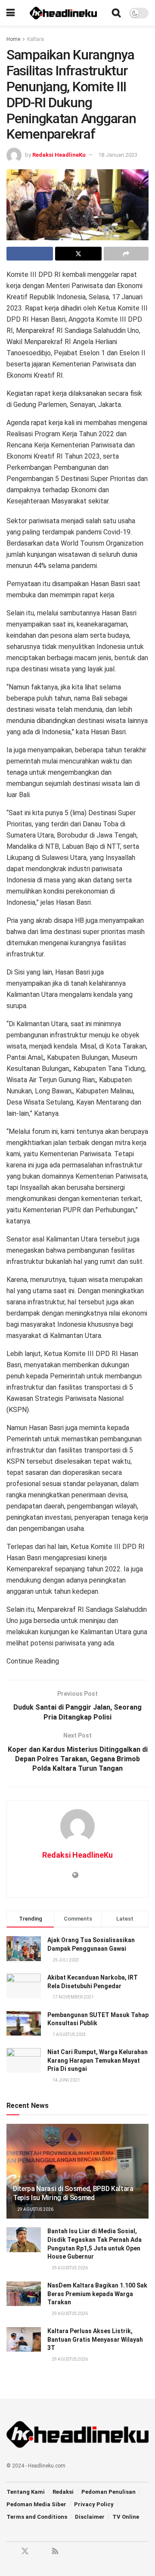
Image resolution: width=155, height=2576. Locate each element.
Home (13, 39)
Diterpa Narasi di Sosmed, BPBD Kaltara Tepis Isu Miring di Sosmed (73, 2193)
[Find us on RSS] (55, 2552)
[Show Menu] (11, 13)
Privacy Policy (94, 2504)
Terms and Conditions (37, 2517)
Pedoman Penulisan (108, 2492)
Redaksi (63, 2492)
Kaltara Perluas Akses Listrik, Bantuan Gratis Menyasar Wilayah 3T (95, 2339)
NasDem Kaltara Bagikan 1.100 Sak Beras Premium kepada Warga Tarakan (97, 2294)
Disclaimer (90, 2517)
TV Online (126, 2517)
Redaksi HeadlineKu (59, 155)
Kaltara (36, 39)
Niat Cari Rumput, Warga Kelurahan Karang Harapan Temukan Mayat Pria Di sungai (98, 2060)
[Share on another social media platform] (126, 254)
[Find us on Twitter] (25, 2551)
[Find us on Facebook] (9, 2552)
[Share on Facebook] (30, 254)
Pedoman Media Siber (36, 2504)
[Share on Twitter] (78, 254)
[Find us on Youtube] (40, 2552)
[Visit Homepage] (63, 13)
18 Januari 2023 (118, 155)
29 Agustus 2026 (35, 2209)
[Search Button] (116, 13)
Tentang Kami (26, 2492)
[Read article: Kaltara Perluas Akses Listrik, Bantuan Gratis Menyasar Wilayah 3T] (24, 2339)
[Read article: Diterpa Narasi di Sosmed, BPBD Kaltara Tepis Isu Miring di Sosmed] (77, 2175)
